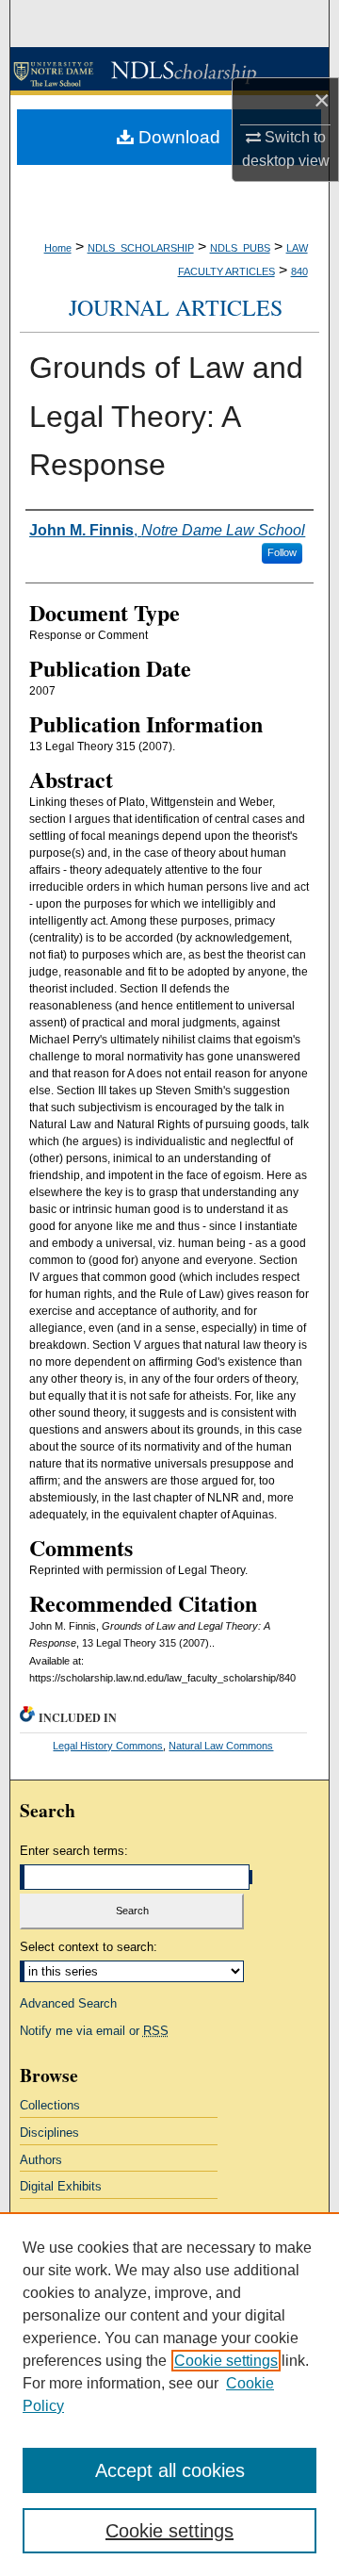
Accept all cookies (170, 2470)
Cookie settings (226, 2361)
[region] (169, 2394)
